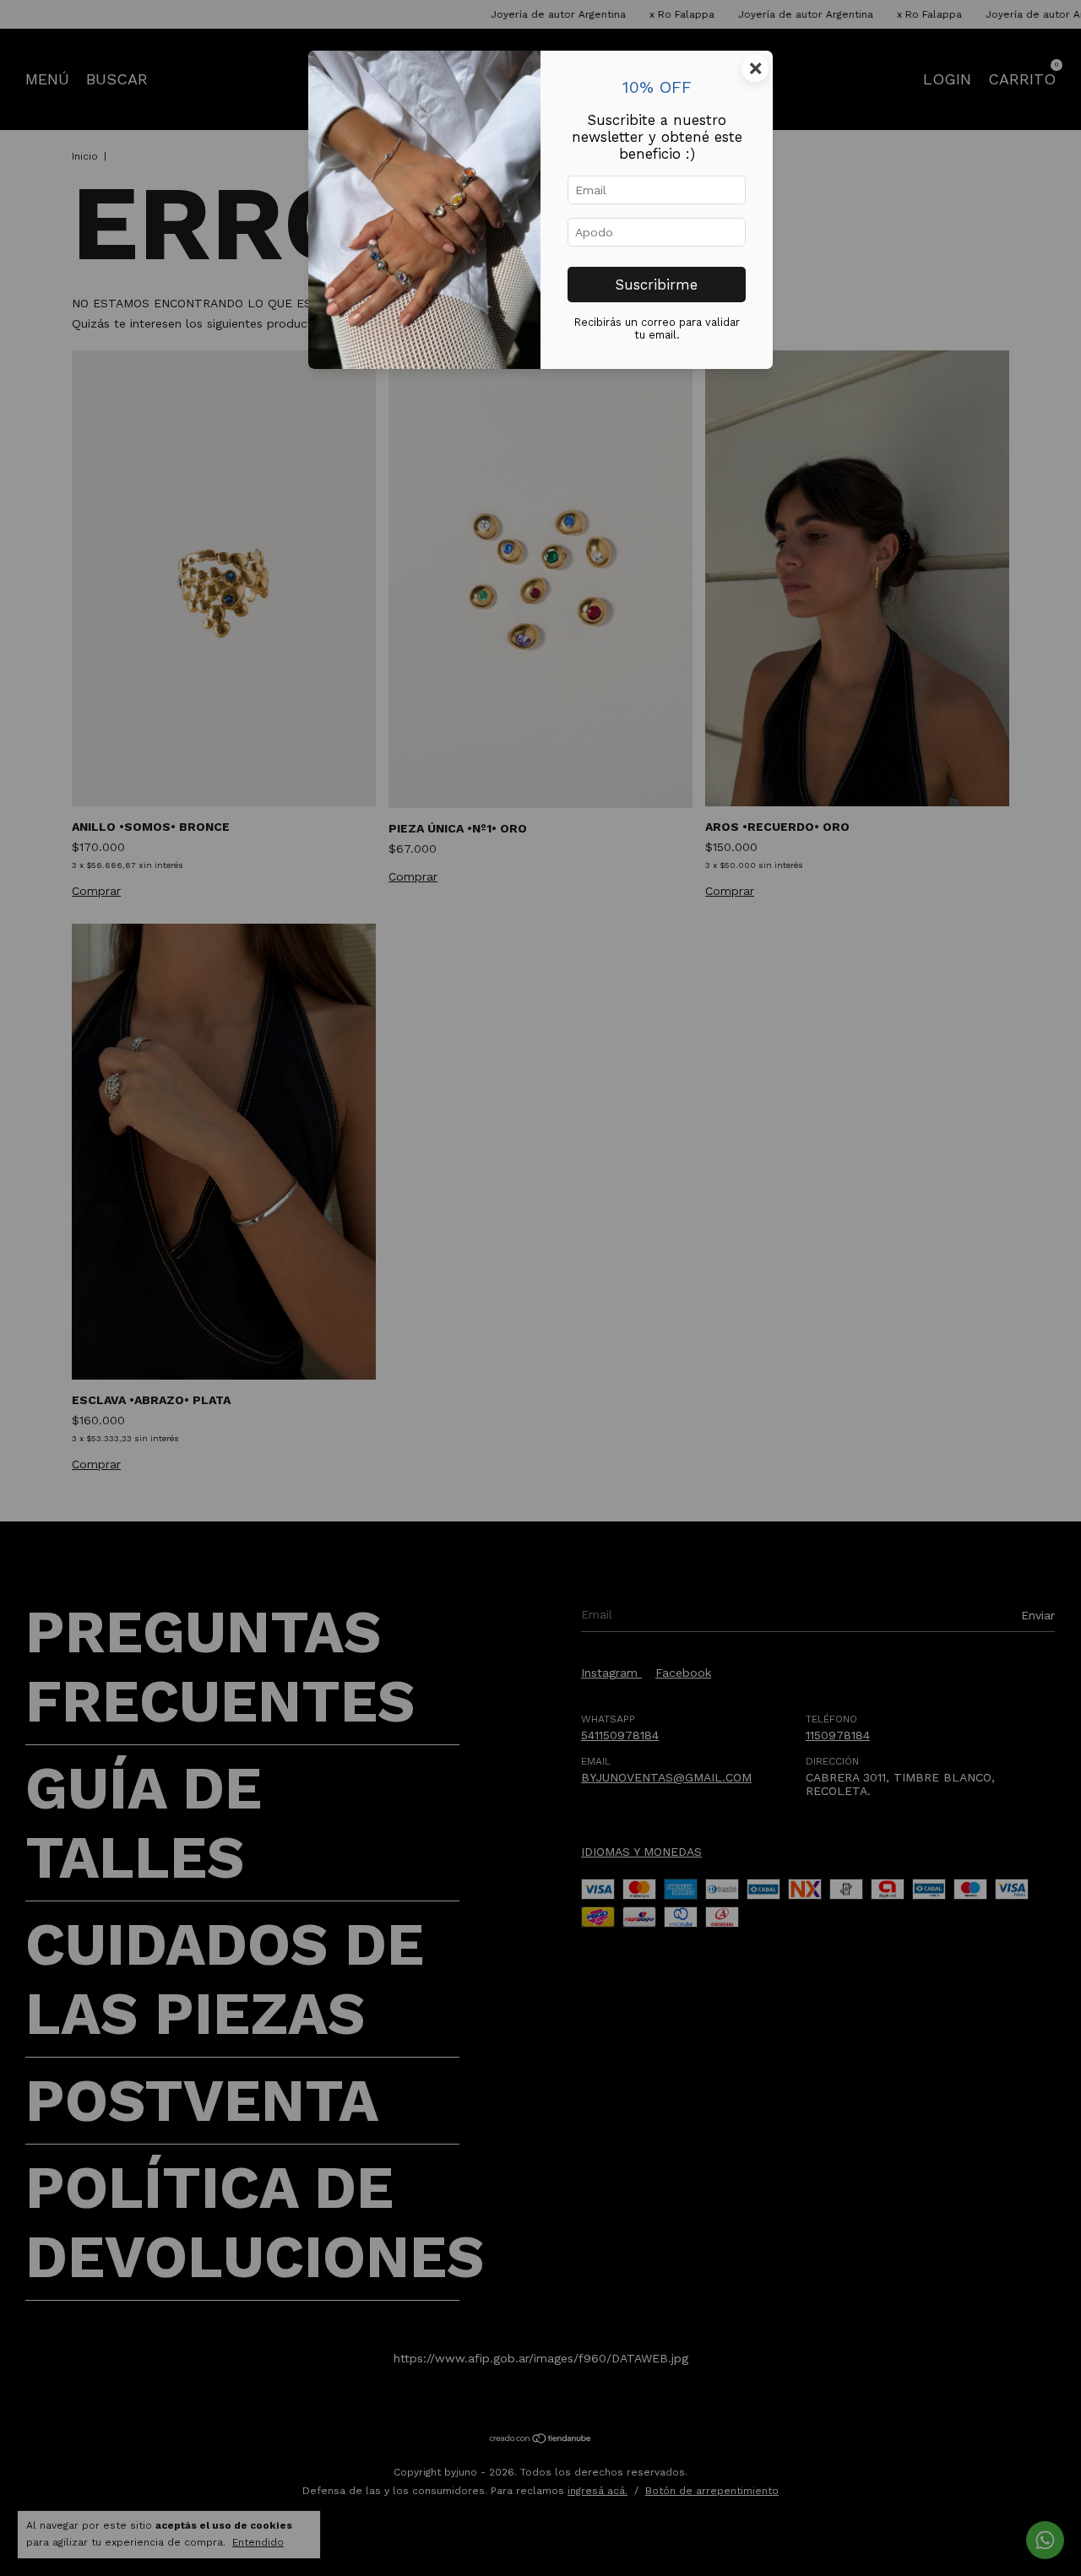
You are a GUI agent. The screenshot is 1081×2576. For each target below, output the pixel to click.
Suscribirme (657, 285)
